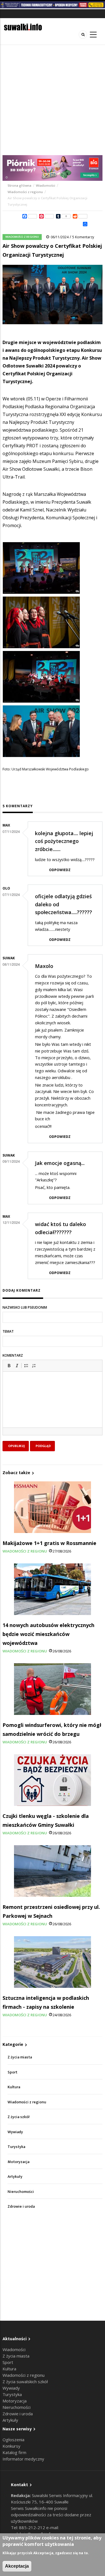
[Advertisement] (53, 100)
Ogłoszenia (13, 2440)
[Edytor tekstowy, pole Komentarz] (53, 1407)
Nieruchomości (21, 2192)
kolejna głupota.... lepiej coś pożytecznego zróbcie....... (64, 841)
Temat (8, 1331)
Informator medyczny (23, 2459)
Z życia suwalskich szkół (25, 2382)
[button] (9, 1366)
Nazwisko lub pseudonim (25, 1307)
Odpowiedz (60, 870)
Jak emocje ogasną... (60, 1163)
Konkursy (11, 2446)
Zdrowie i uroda (21, 2206)
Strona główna (20, 186)
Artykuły (15, 2177)
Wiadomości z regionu (25, 192)
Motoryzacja (18, 2162)
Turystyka (16, 2147)
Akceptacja (17, 2566)
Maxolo (44, 966)
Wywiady (15, 2132)
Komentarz (13, 1355)
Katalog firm (14, 2452)
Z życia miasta (20, 2057)
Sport (12, 2072)
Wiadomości (46, 186)
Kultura (14, 2087)
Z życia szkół (19, 2117)
